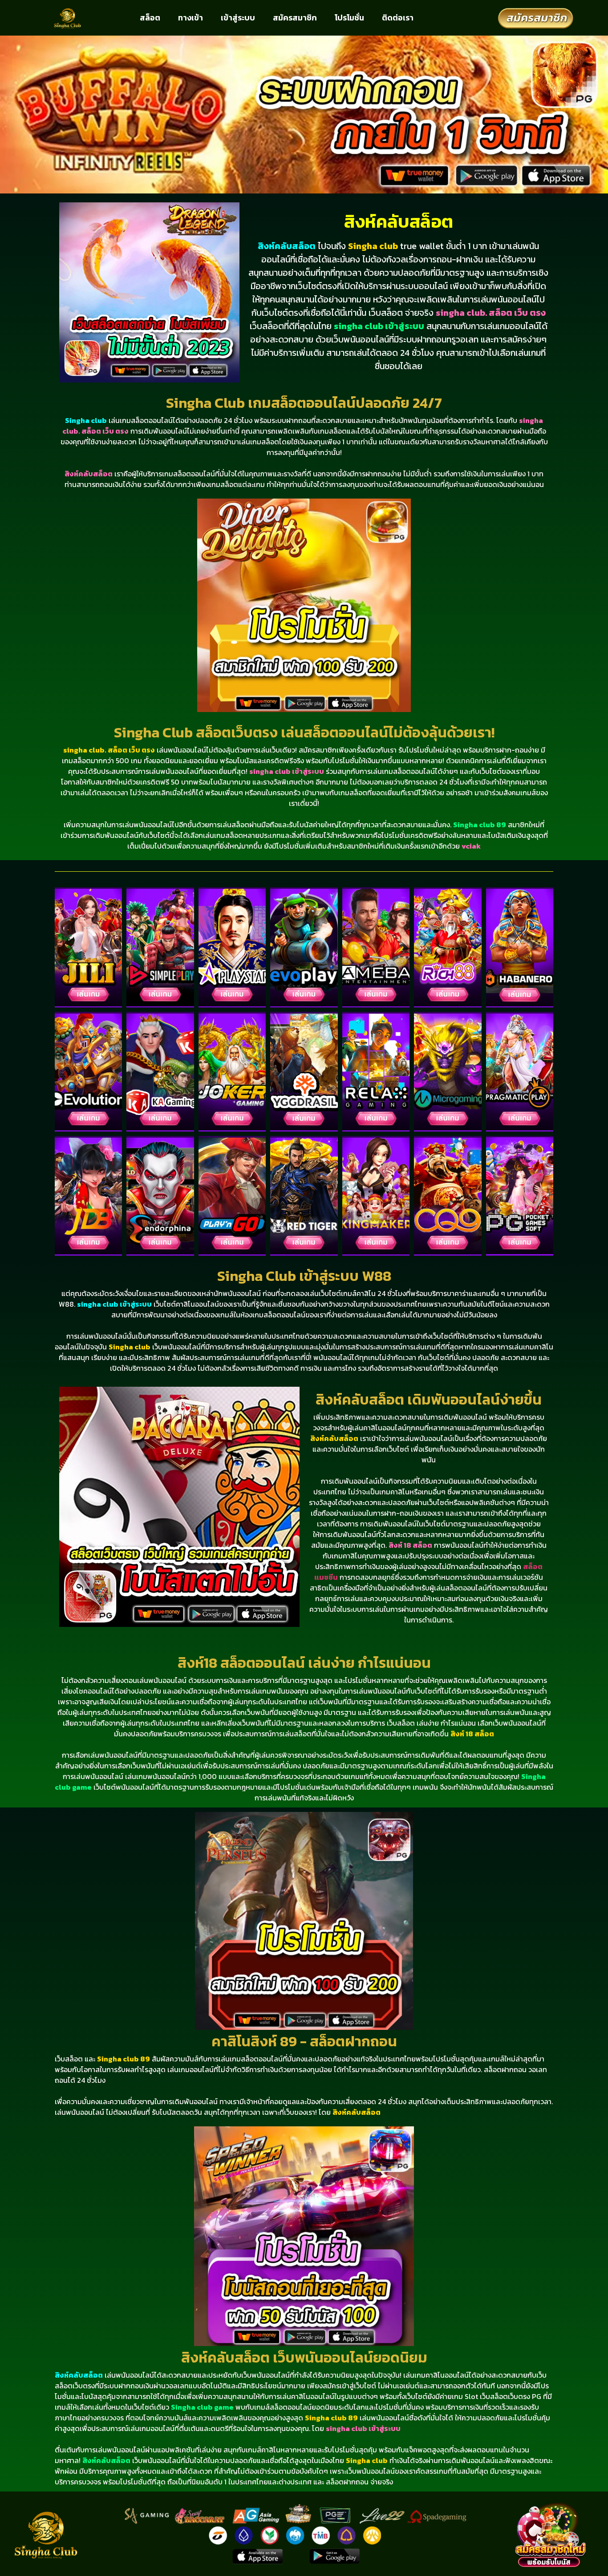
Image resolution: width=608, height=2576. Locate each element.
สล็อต (150, 18)
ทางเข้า (191, 18)
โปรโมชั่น (349, 18)
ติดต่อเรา (398, 18)
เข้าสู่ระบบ (238, 18)
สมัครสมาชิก (295, 18)
